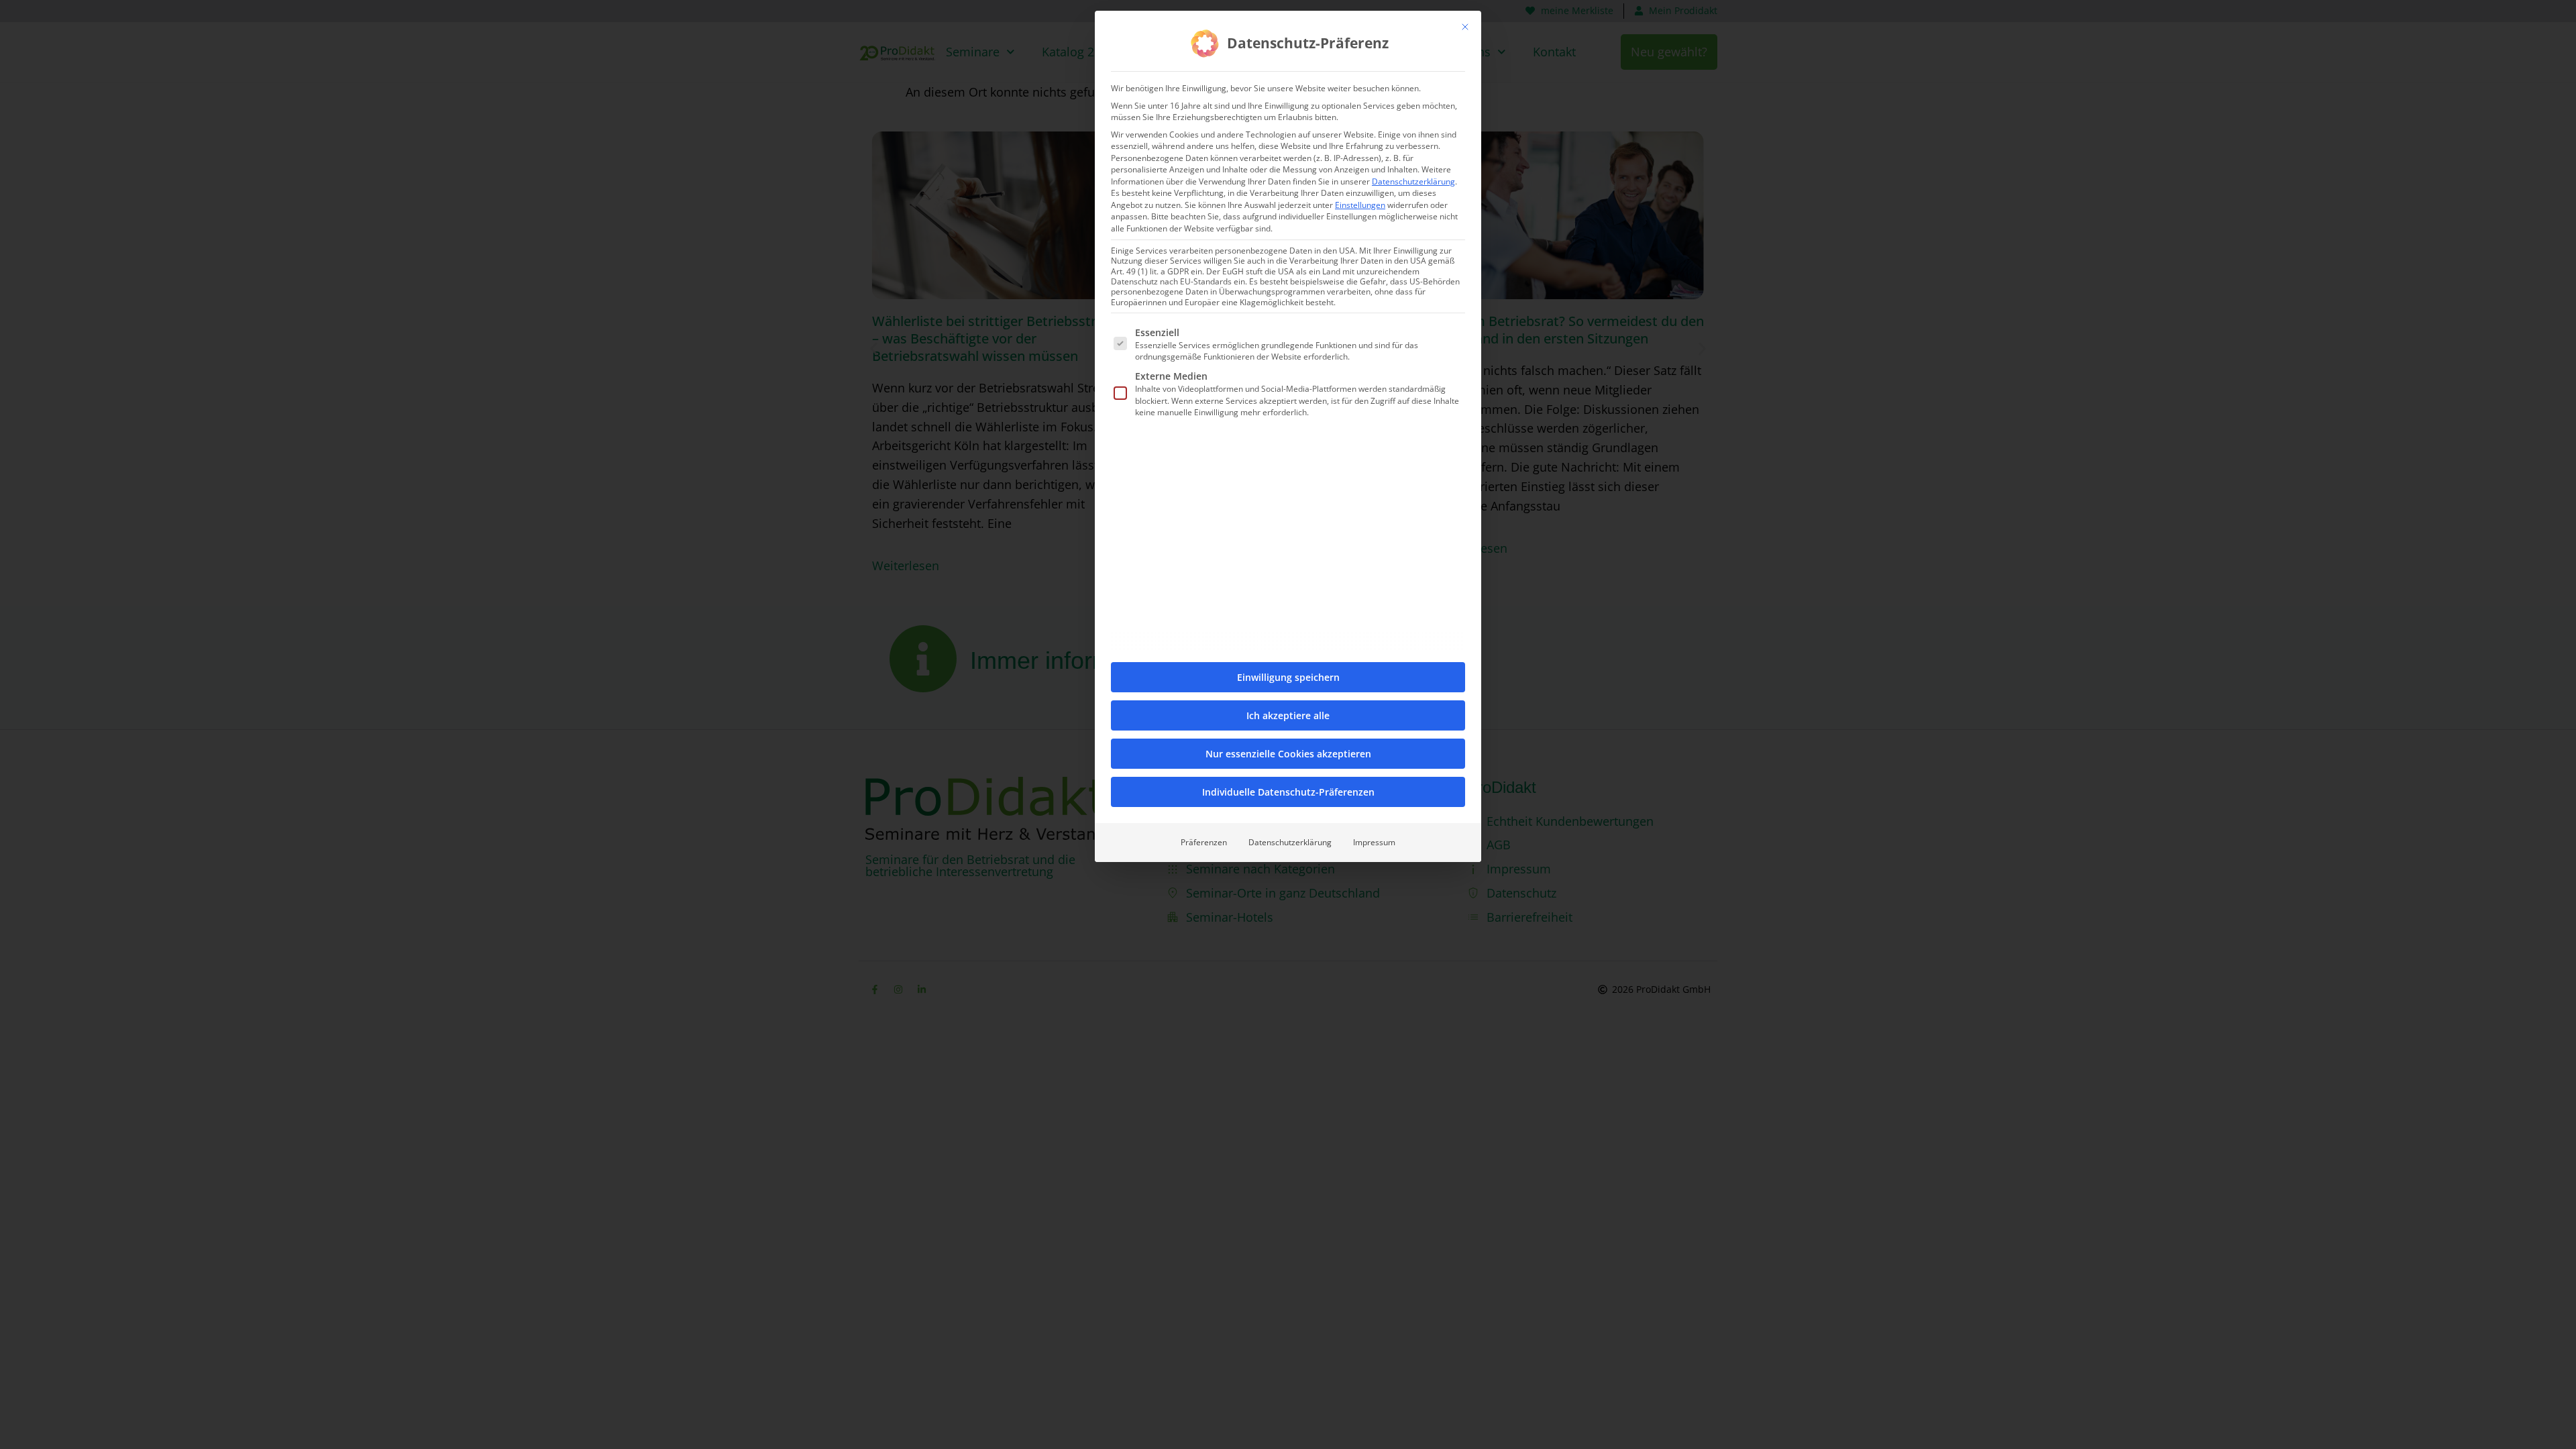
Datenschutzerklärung (1413, 181)
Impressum (1374, 842)
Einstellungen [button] (1360, 205)
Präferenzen (1204, 842)
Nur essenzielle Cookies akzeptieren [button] (1288, 754)
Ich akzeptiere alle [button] (1288, 715)
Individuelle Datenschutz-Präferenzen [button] (1288, 792)
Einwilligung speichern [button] (1288, 677)
